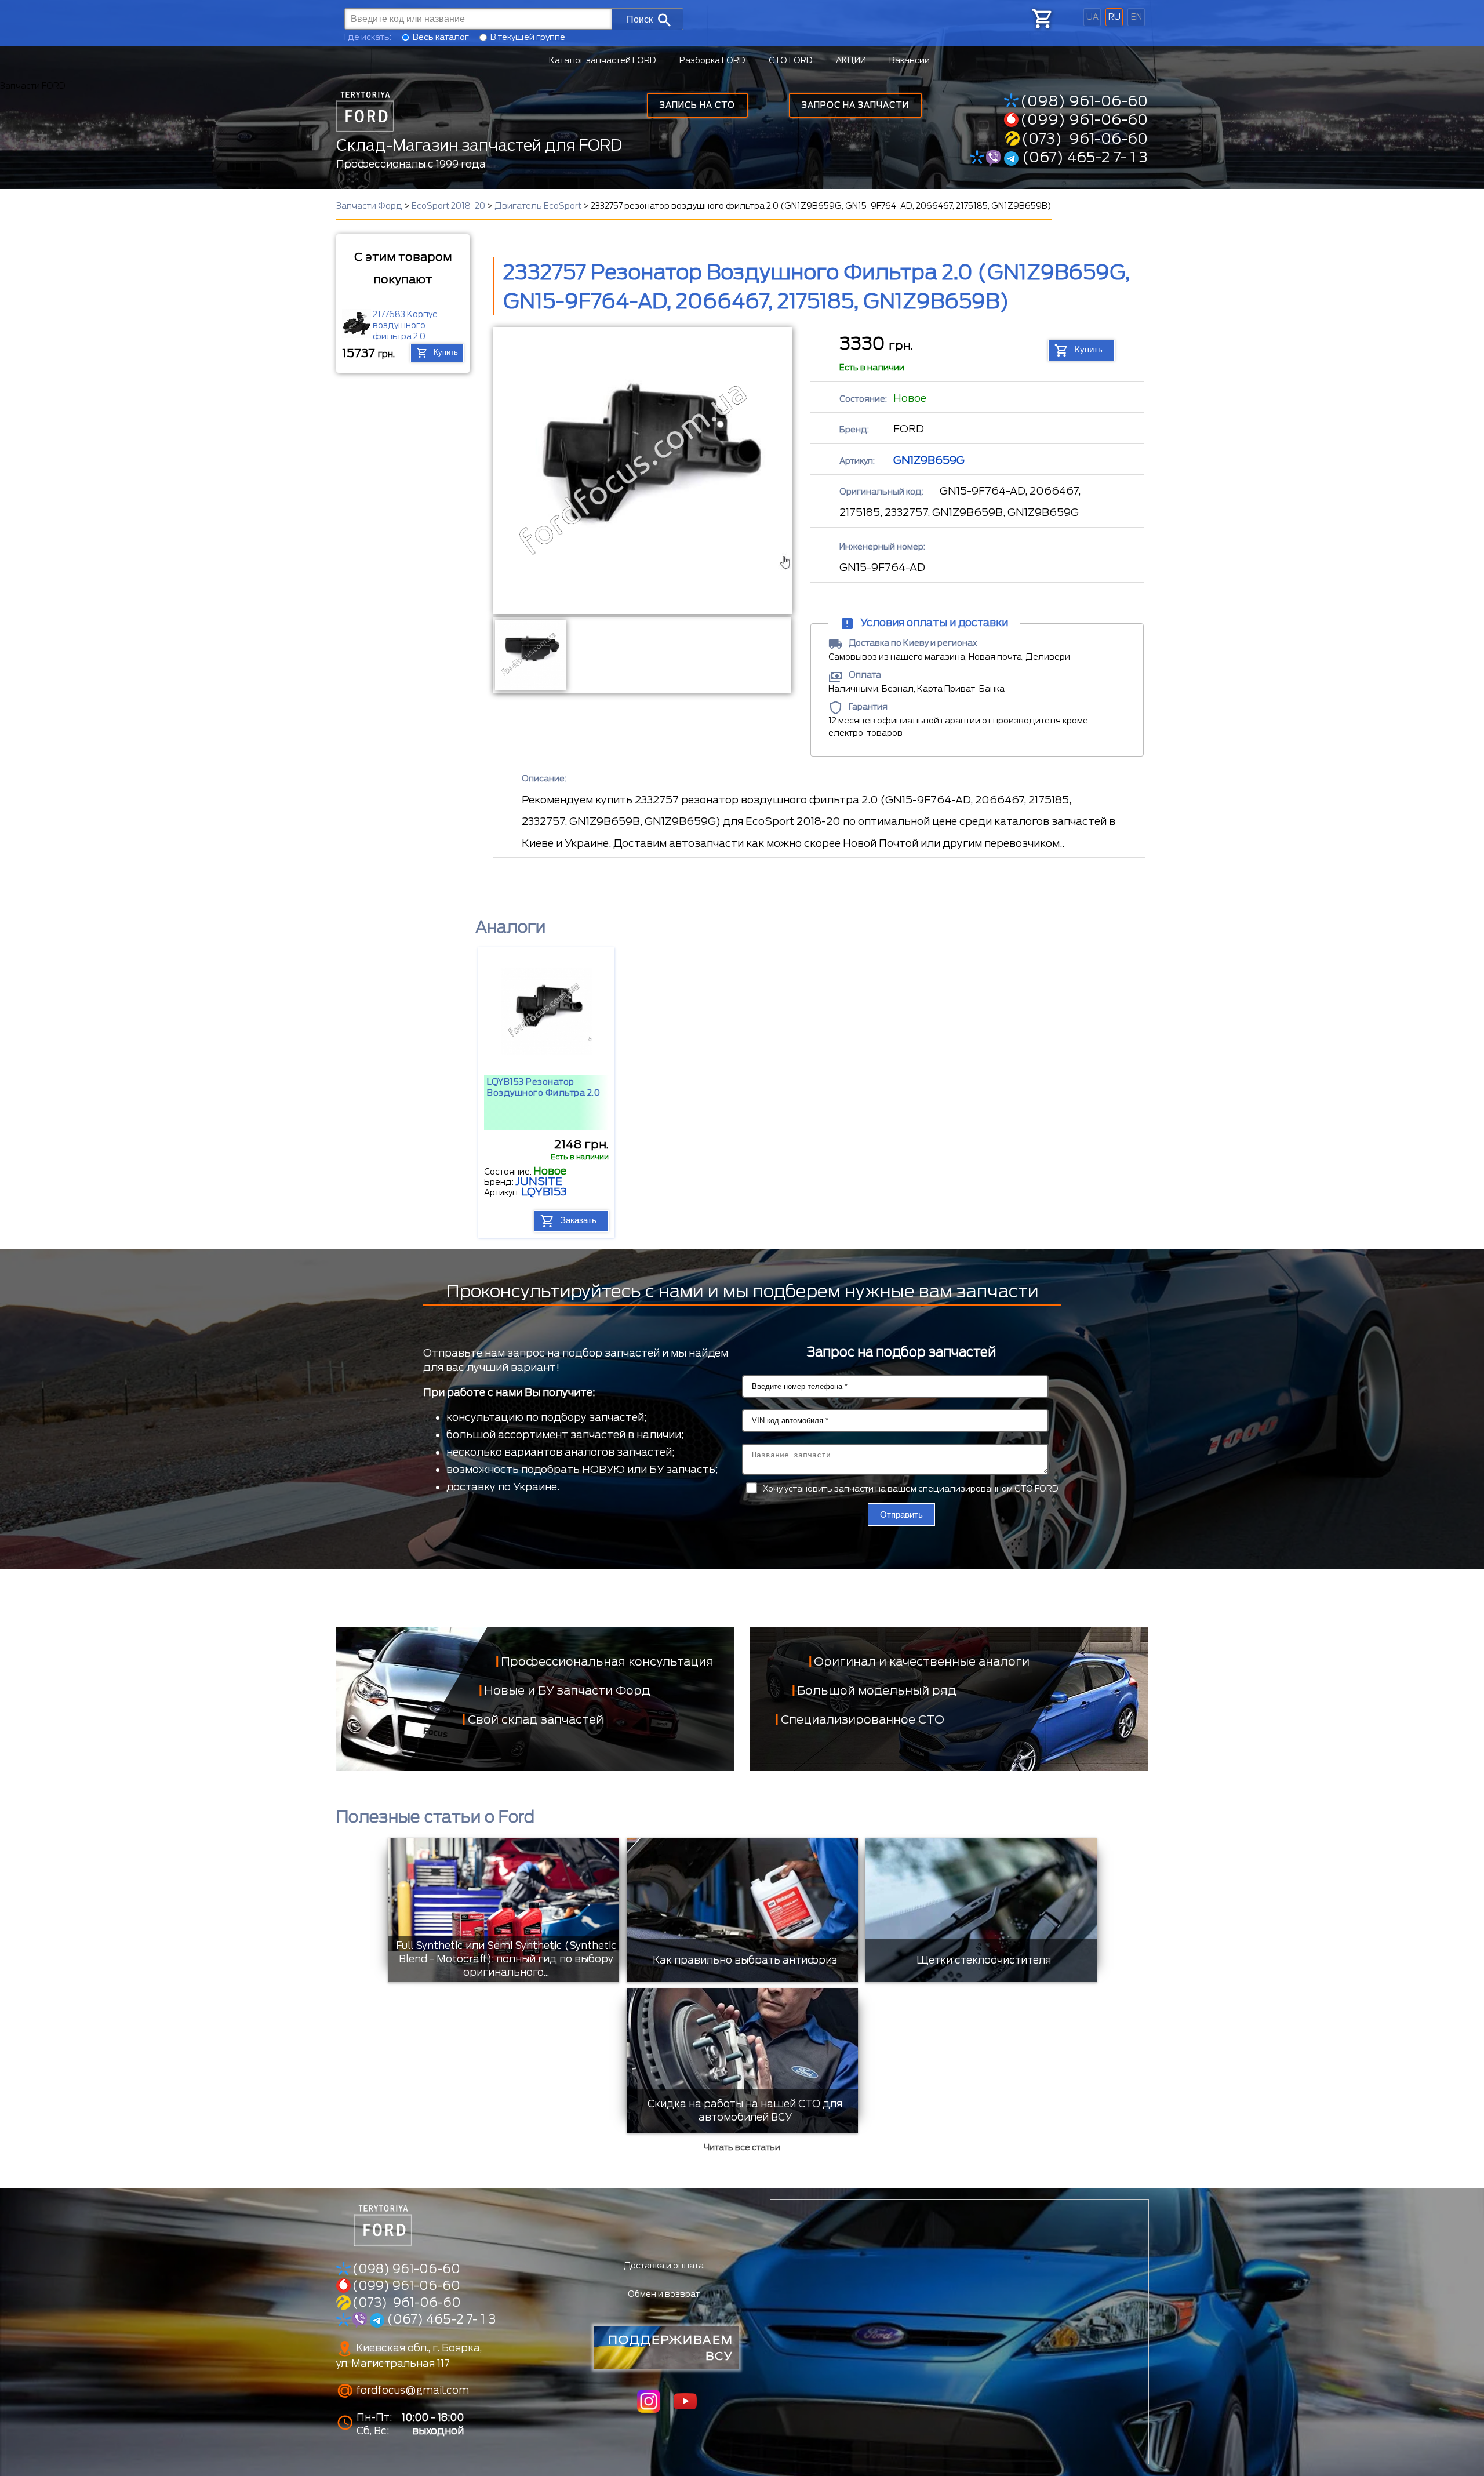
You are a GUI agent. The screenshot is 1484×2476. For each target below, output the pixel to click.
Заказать (579, 1221)
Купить (446, 353)
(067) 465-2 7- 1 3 (1083, 157)
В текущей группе (528, 37)
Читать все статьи (742, 2147)
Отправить (901, 1515)
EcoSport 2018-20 (448, 206)
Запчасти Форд (369, 206)
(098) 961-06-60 (1084, 101)
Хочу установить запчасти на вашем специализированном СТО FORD (911, 1489)
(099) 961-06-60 (1084, 119)
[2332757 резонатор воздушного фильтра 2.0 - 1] (530, 655)
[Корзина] (1041, 19)
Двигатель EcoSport (538, 206)
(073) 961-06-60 (1085, 139)
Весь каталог (441, 37)
